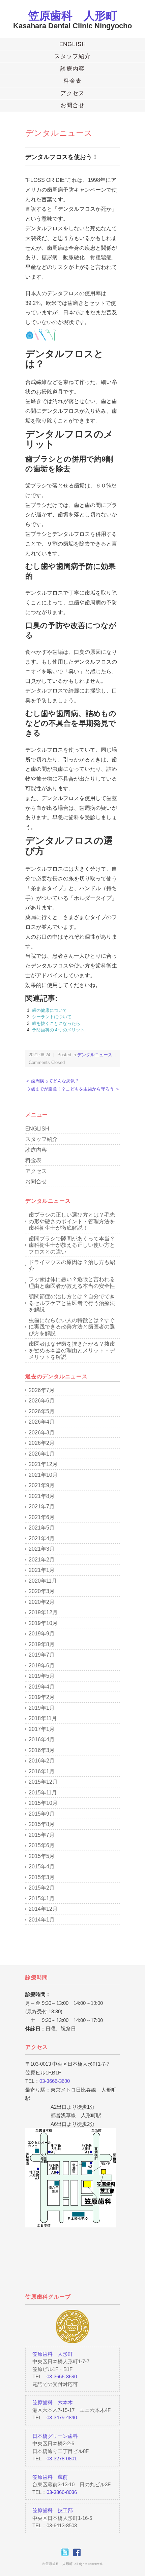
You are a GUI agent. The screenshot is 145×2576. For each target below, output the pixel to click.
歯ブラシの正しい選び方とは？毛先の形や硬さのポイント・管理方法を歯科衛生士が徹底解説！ (72, 1221)
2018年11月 (43, 1718)
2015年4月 (42, 1867)
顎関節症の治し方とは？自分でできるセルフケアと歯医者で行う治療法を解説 (72, 1303)
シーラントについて (52, 1017)
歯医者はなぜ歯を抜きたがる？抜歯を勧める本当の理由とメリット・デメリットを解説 (72, 1350)
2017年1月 (42, 1729)
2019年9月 (42, 1634)
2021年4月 (42, 1538)
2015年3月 (42, 1877)
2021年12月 (43, 1464)
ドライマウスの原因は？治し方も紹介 (72, 1265)
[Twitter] (67, 2552)
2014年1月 (42, 1920)
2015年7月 (42, 1835)
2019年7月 (42, 1655)
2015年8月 (42, 1824)
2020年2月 (42, 1602)
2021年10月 (43, 1475)
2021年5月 (42, 1528)
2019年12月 (43, 1612)
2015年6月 (42, 1845)
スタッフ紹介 (72, 56)
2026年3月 (42, 1433)
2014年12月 (43, 1909)
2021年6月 (42, 1517)
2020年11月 (43, 1581)
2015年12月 (43, 1782)
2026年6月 (42, 1401)
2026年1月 (42, 1454)
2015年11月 (43, 1793)
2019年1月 (42, 1708)
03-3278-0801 (62, 2459)
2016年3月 (42, 1750)
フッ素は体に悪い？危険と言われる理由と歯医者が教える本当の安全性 (72, 1283)
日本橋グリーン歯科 (55, 2436)
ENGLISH (73, 44)
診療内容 (72, 69)
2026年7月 (42, 1390)
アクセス (72, 93)
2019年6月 (42, 1666)
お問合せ (72, 105)
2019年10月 (43, 1623)
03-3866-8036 (62, 2492)
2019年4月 (42, 1687)
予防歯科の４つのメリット (58, 1030)
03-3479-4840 (62, 2418)
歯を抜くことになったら (56, 1023)
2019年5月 (42, 1676)
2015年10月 (43, 1803)
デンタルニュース (59, 133)
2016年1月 (42, 1771)
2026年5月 (42, 1411)
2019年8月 (42, 1644)
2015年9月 (42, 1814)
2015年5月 (42, 1856)
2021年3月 (42, 1549)
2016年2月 (42, 1761)
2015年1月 (42, 1898)
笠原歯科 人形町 (72, 16)
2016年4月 (42, 1739)
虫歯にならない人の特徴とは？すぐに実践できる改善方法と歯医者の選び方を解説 (72, 1327)
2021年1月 (42, 1570)
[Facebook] (79, 2552)
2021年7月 (42, 1507)
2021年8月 (42, 1496)
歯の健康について (50, 1010)
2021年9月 (42, 1485)
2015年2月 (42, 1888)
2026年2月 (42, 1443)
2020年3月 (42, 1591)
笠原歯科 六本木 (53, 2402)
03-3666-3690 (55, 2081)
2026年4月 (42, 1422)
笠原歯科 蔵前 (50, 2477)
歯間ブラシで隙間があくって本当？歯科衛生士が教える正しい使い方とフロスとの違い (72, 1245)
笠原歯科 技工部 (53, 2510)
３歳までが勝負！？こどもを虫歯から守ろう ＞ (73, 1089)
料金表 (72, 81)
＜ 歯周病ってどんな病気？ (52, 1081)
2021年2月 (42, 1560)
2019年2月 (42, 1697)
